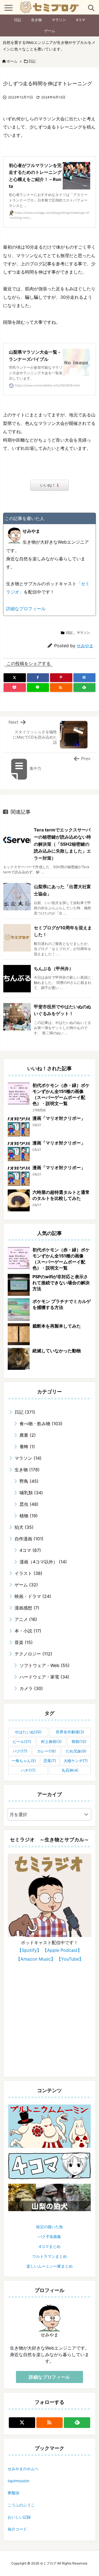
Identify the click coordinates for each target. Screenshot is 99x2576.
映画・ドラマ (33, 1596)
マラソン (59, 20)
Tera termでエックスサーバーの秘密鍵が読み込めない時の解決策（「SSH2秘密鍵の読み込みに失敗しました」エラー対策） (62, 844)
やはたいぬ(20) (28, 1732)
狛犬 (24, 1527)
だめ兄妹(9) (76, 1751)
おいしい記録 (19, 2517)
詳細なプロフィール (26, 609)
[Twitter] (15, 678)
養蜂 (27, 1447)
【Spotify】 (29, 1950)
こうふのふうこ (21, 2505)
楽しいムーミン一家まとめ (50, 2266)
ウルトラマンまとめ (50, 2256)
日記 (18, 20)
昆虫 (29, 1504)
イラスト (28, 1573)
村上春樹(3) (51, 1741)
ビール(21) (22, 1741)
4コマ (81, 20)
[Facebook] (38, 678)
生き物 (36, 20)
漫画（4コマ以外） (43, 1562)
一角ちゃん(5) (24, 1761)
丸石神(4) (70, 1770)
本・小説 (28, 1631)
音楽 (24, 1642)
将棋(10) (79, 1741)
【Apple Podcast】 (62, 1950)
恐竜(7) (50, 1761)
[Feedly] (85, 688)
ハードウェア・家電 (44, 1677)
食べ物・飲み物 (41, 1424)
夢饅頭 (13, 2493)
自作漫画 (29, 1539)
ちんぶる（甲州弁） (54, 969)
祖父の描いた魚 (50, 2227)
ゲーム (50, 31)
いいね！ (50, 485)
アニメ (26, 1619)
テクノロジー (33, 1654)
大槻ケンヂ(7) (76, 1761)
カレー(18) (46, 1751)
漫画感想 (27, 1608)
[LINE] (38, 688)
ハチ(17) (28, 1770)
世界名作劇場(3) (70, 1732)
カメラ (31, 1688)
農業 (28, 1435)
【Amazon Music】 (36, 1959)
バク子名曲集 (50, 2236)
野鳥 (29, 1481)
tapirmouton (19, 2481)
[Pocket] (15, 688)
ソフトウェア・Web (45, 1665)
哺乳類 (31, 1493)
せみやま (85, 646)
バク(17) (20, 1751)
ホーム (12, 61)
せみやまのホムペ (23, 2469)
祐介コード (17, 2529)
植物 (29, 1516)
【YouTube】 (70, 1959)
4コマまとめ (50, 2246)
